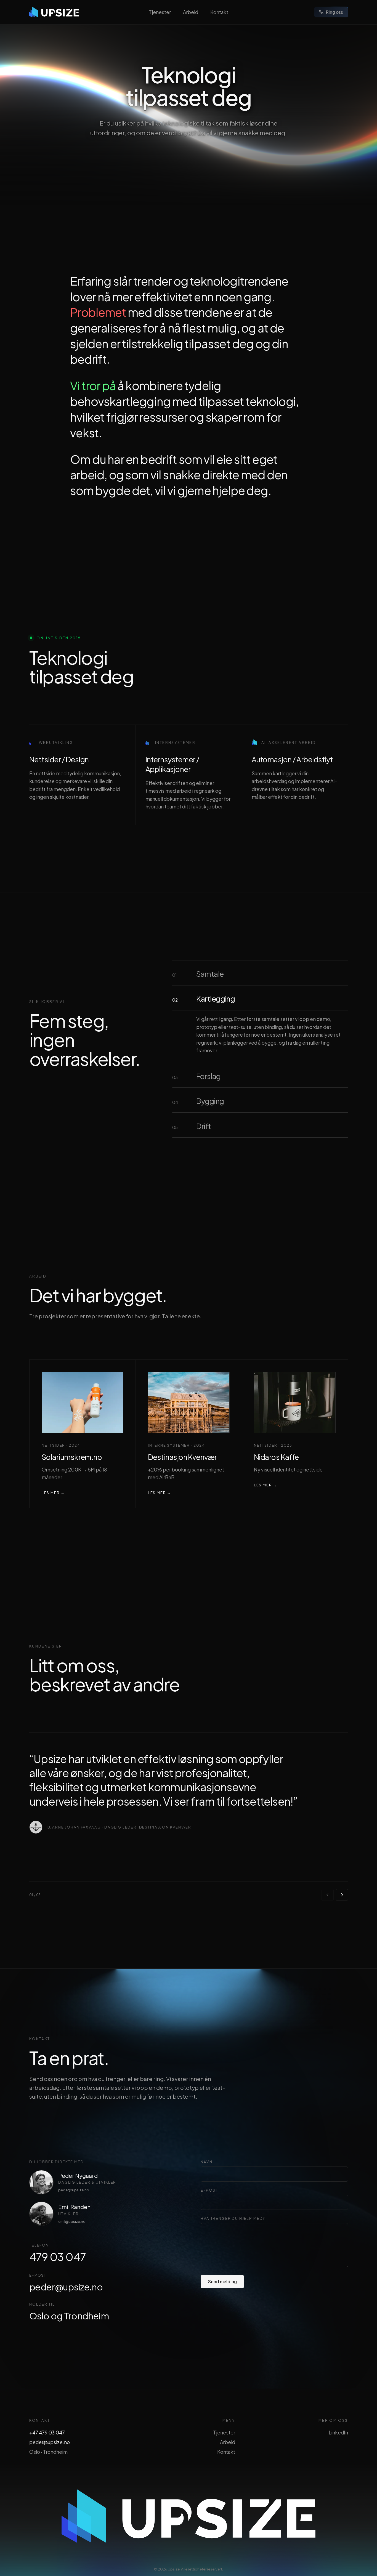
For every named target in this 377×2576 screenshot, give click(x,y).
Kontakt (219, 12)
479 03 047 (58, 2257)
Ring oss (334, 12)
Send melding (222, 2281)
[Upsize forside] (54, 12)
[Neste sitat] (342, 1895)
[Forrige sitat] (327, 1895)
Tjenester (160, 12)
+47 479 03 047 (47, 2433)
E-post (209, 2190)
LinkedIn (338, 2433)
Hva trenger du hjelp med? (233, 2218)
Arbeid (191, 12)
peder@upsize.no (74, 2190)
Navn (206, 2162)
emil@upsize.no (72, 2221)
